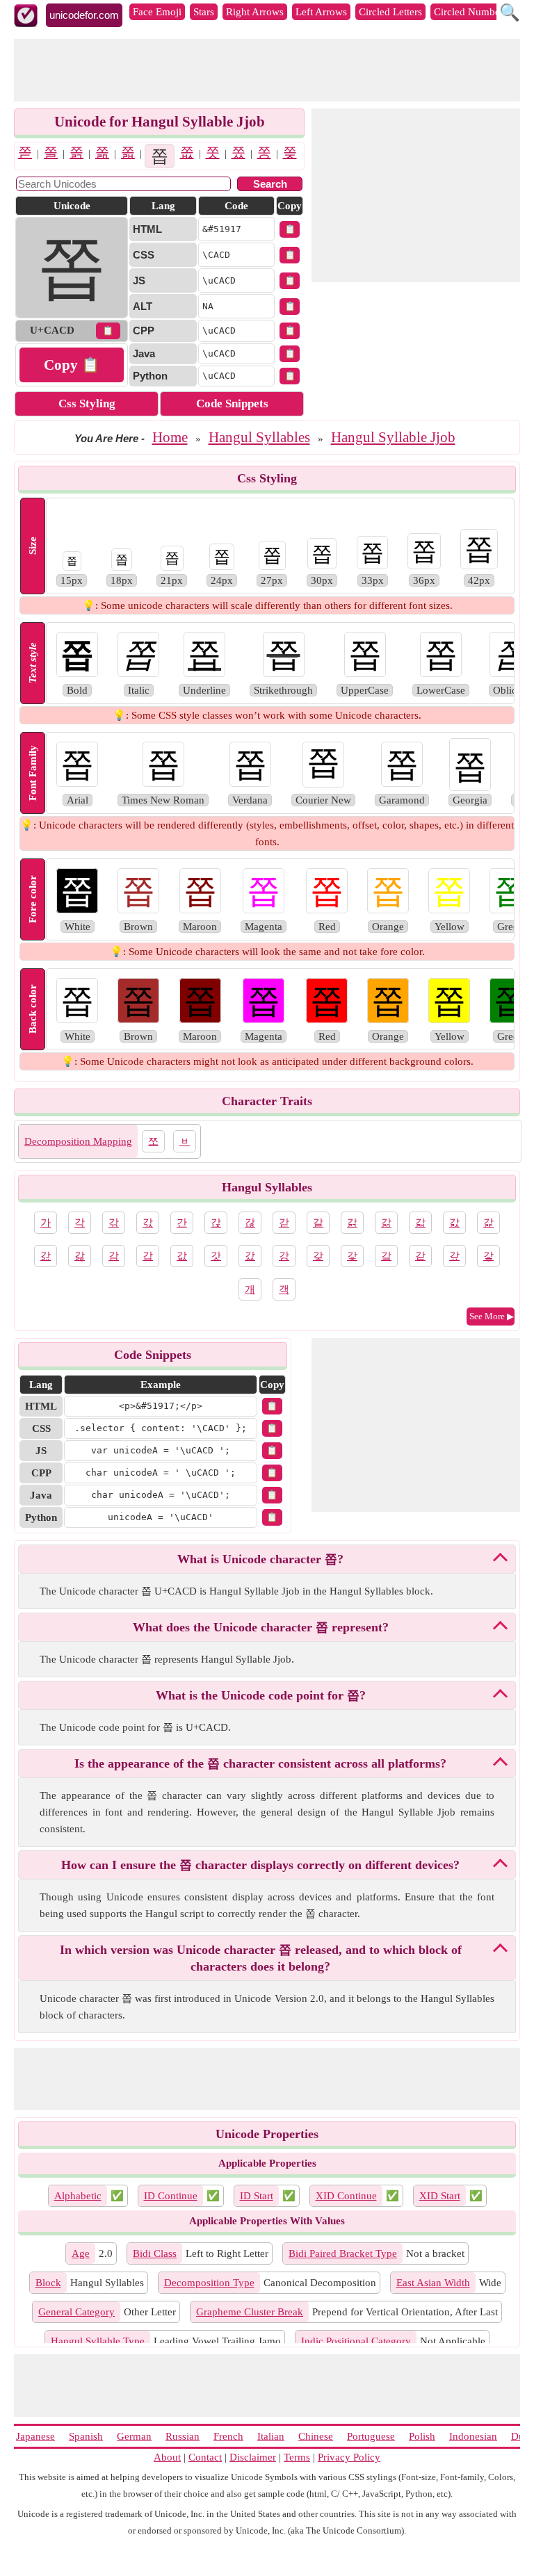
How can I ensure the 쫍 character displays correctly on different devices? (260, 1865)
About (167, 2457)
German (134, 2436)
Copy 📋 (72, 365)
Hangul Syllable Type (98, 2341)
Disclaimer (253, 2457)
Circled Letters (390, 12)
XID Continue (346, 2196)
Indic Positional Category (356, 2341)
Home (170, 437)
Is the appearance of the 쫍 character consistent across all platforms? (260, 1763)
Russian (183, 2436)
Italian (271, 2436)
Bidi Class (155, 2253)
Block (48, 2283)
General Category (76, 2312)
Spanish (86, 2436)
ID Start (257, 2196)
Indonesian (473, 2436)
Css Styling (87, 403)
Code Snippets (232, 403)
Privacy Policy (349, 2457)
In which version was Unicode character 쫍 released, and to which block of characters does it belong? (261, 1958)
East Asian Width (433, 2283)
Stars (204, 12)
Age (81, 2253)
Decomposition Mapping (78, 1141)
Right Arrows (255, 12)
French (228, 2436)
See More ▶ (492, 1316)
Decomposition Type (209, 2283)
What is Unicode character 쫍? (260, 1559)
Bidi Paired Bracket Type (343, 2253)
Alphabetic (78, 2196)
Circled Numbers (471, 12)
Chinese (316, 2436)
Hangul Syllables (259, 437)
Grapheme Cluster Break (250, 2312)
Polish (422, 2436)
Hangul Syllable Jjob (393, 437)
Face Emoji (157, 12)
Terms (297, 2457)
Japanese (35, 2436)
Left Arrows (321, 12)
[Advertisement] (267, 70)
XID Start (440, 2196)
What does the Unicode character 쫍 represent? (261, 1627)
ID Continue (171, 2196)
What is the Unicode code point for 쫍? (261, 1695)
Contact (205, 2457)
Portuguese (371, 2436)
